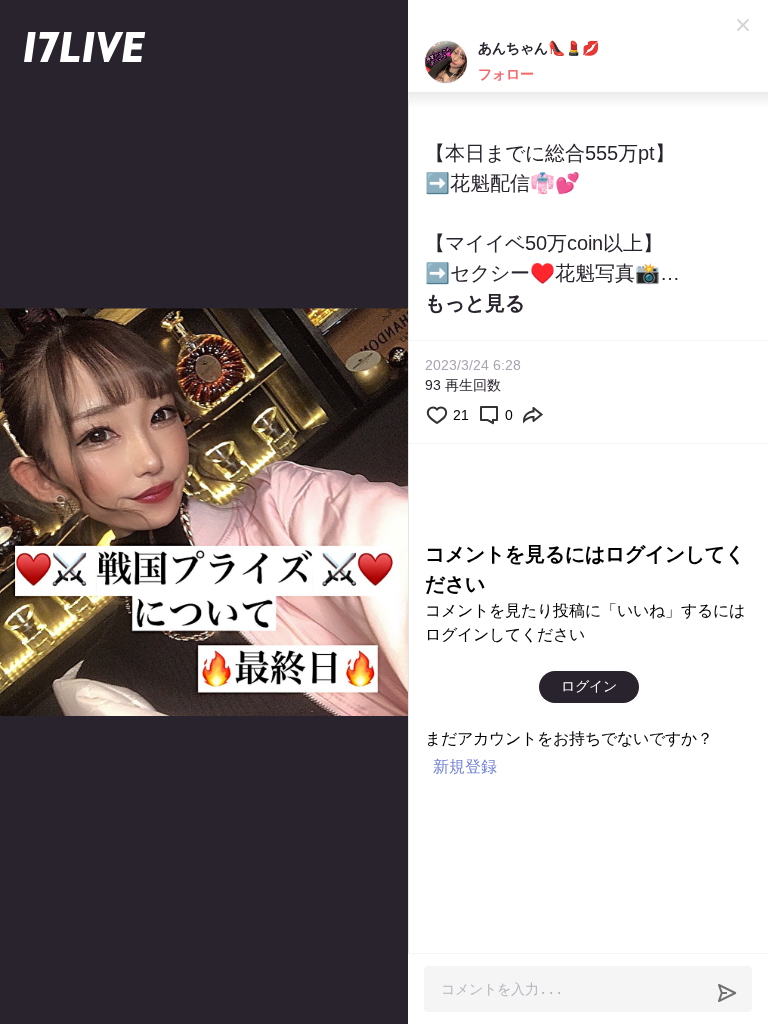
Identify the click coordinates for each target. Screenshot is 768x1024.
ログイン (589, 686)
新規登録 (465, 766)
